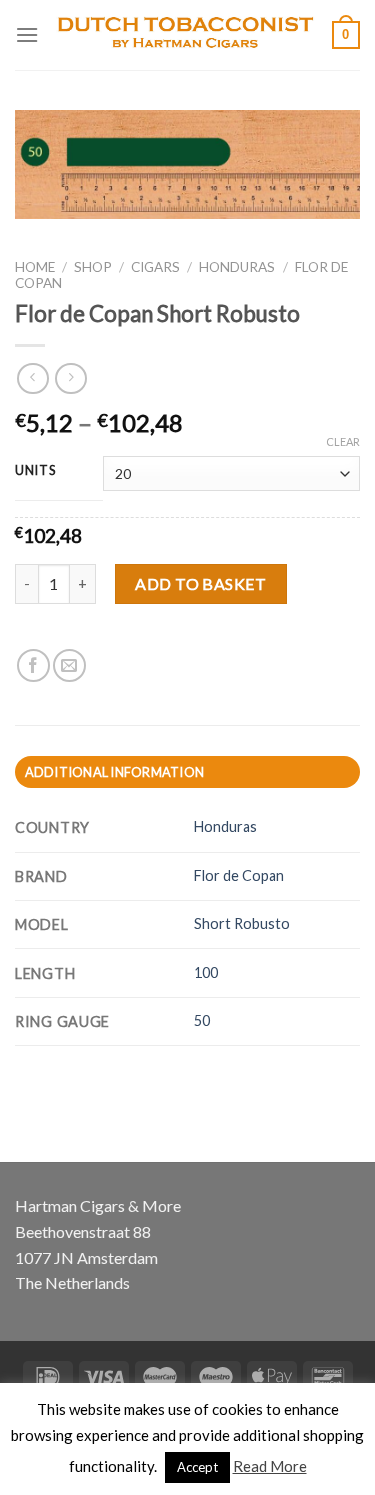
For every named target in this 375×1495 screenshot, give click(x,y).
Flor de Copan (239, 875)
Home (35, 267)
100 (206, 972)
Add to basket (200, 583)
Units (36, 471)
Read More (270, 1466)
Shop (93, 267)
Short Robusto (242, 923)
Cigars (155, 267)
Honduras (237, 267)
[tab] (187, 772)
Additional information (115, 772)
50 (202, 1020)
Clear (343, 441)
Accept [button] (197, 1467)
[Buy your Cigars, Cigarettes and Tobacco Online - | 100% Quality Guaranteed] (185, 35)
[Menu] (27, 34)
